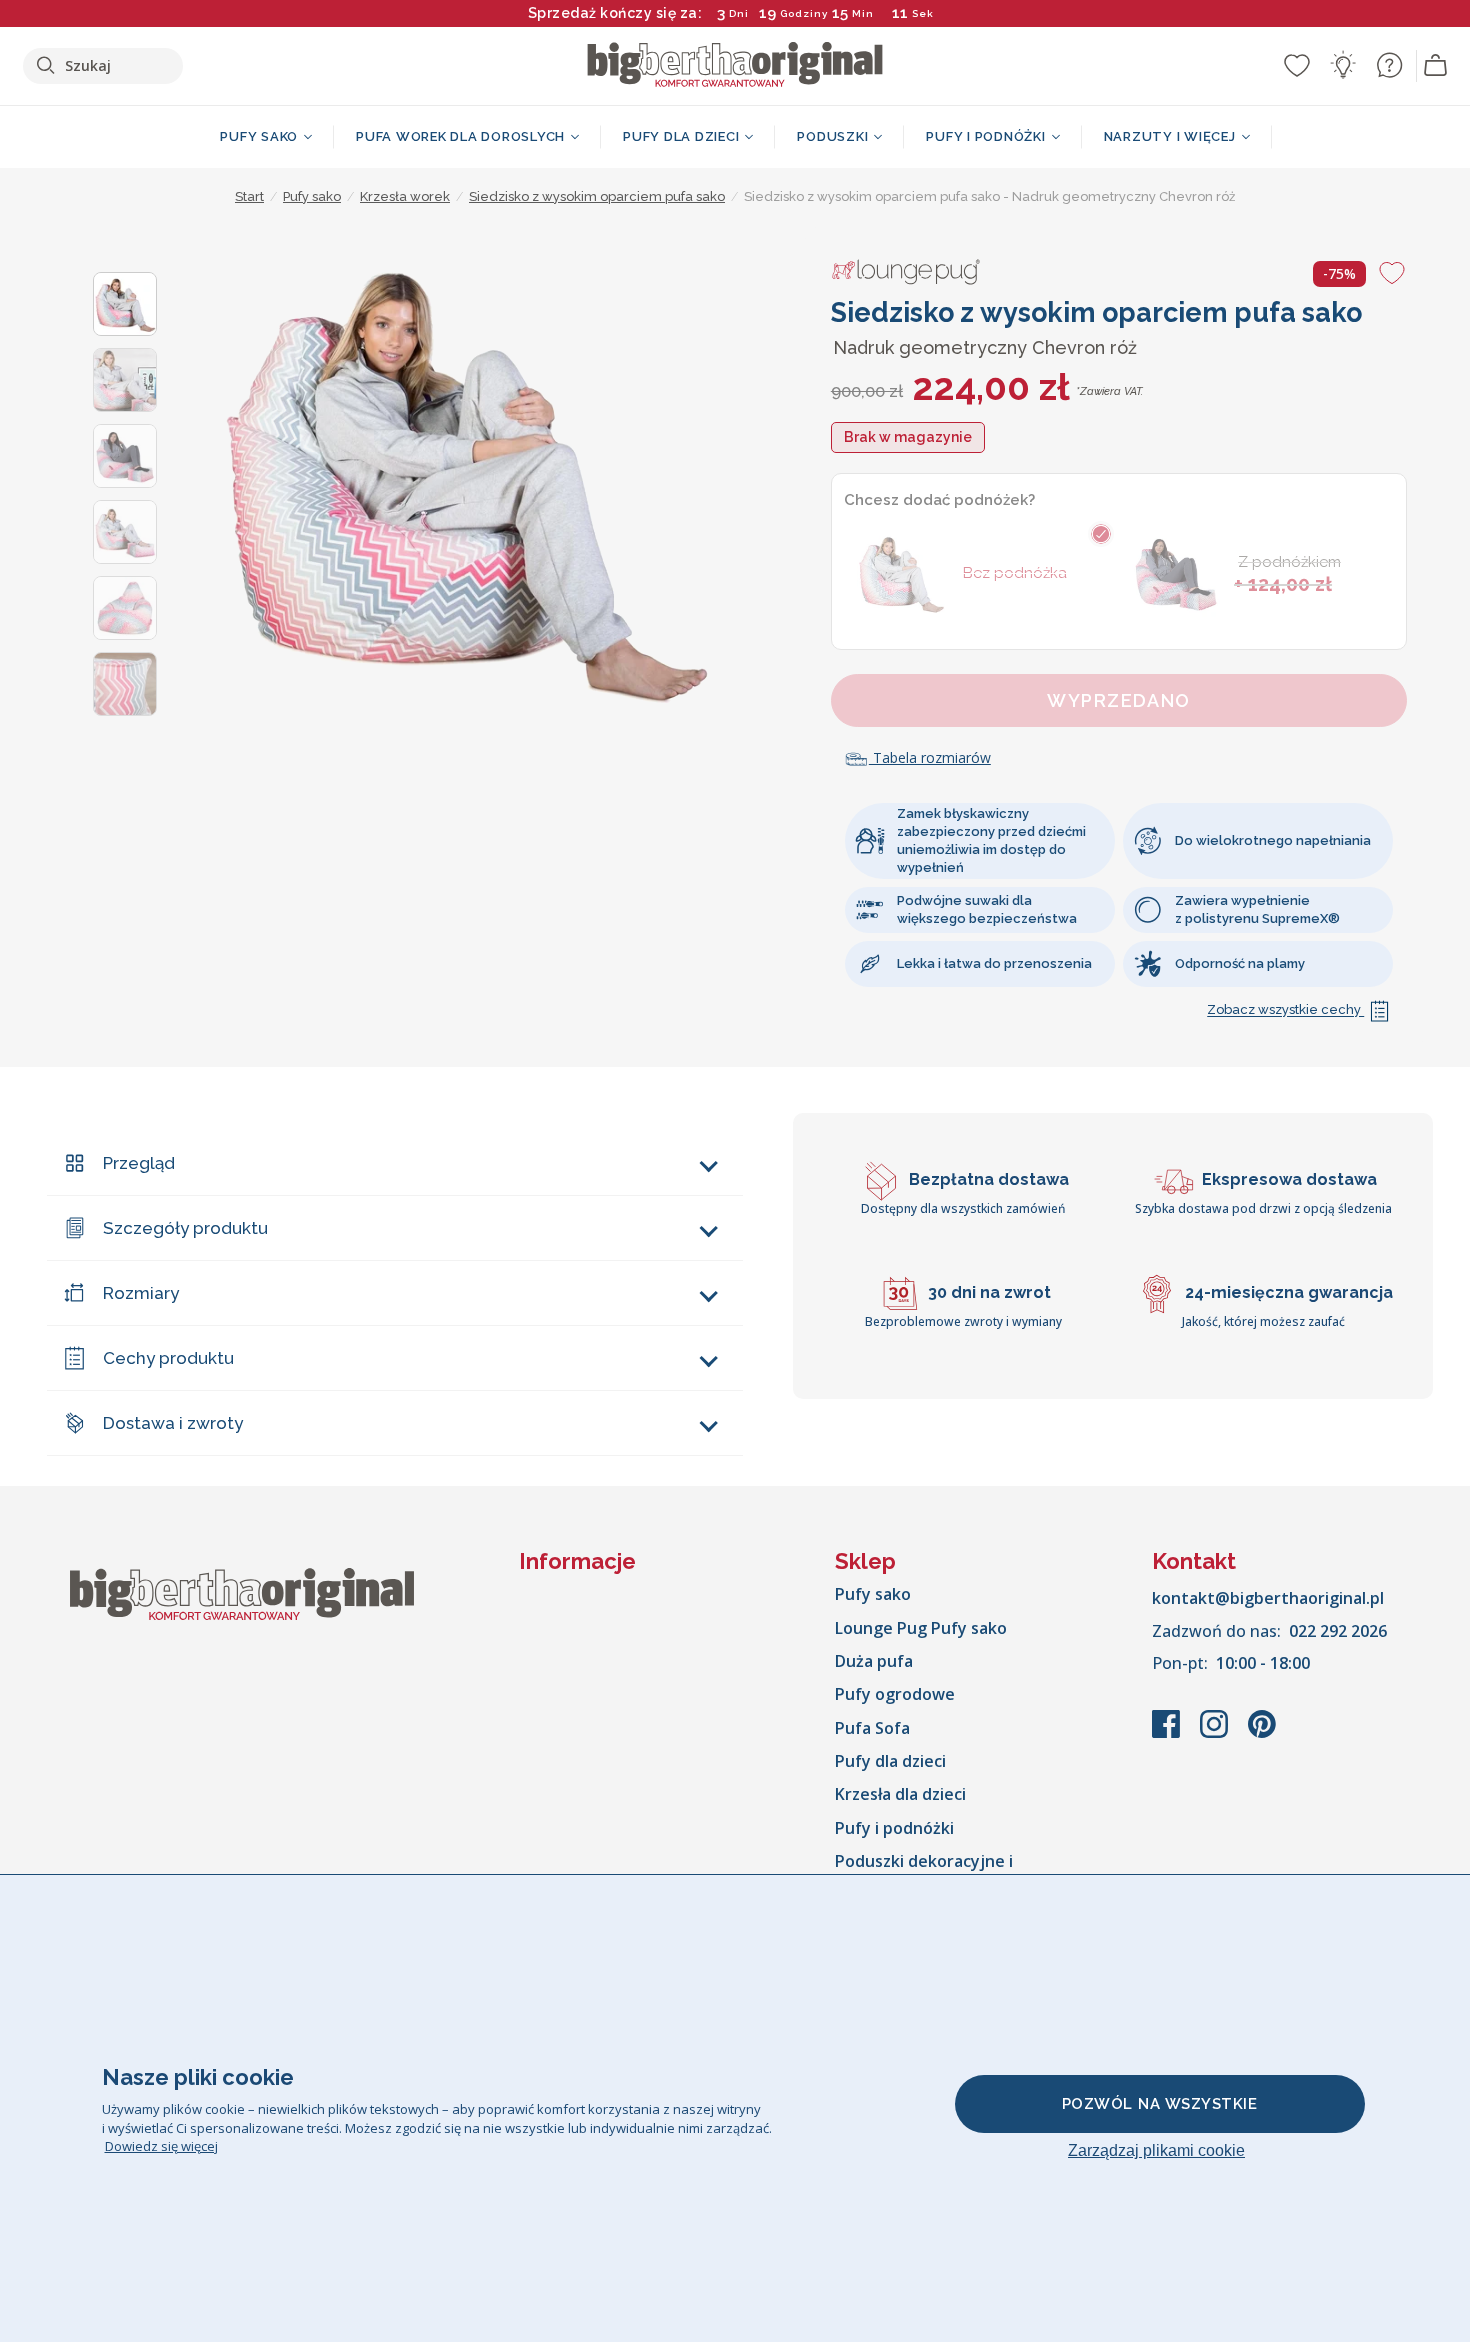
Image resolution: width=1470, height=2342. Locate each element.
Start (249, 196)
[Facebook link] (1168, 1734)
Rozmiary (141, 1293)
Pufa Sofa (872, 1728)
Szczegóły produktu (185, 1228)
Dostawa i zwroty (173, 1423)
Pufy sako (873, 1594)
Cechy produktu (168, 1358)
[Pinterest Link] (1262, 1734)
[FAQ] (1389, 65)
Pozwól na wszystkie (1160, 2104)
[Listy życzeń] (1297, 65)
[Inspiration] (1343, 65)
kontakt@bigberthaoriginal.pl (1268, 1598)
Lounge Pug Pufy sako (921, 1628)
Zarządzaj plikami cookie (1156, 2150)
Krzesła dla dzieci (900, 1794)
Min (863, 13)
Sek (923, 13)
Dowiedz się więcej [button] (161, 2146)
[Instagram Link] (1216, 1734)
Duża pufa (874, 1661)
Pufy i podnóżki (894, 1828)
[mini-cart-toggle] (1436, 66)
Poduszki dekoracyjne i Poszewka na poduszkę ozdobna (959, 1872)
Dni (739, 13)
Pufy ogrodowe (895, 1694)
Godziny (804, 13)
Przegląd (139, 1163)
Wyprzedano (1118, 700)
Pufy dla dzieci (890, 1761)
